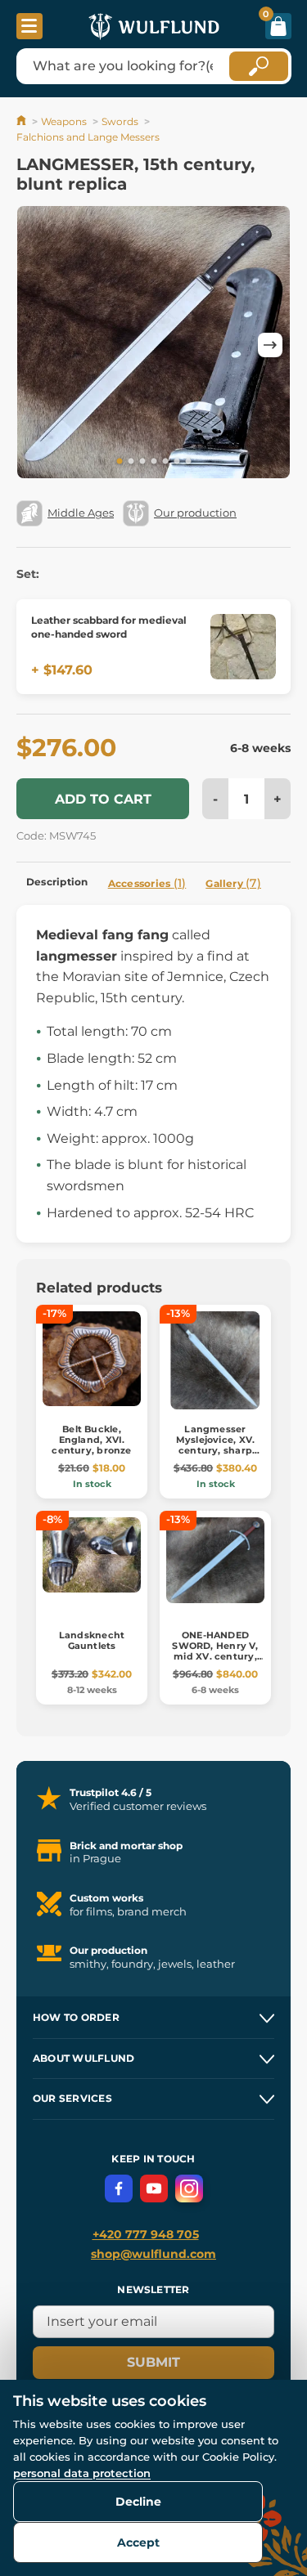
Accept (138, 2542)
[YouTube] (154, 2188)
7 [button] (188, 462)
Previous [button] (37, 345)
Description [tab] (57, 882)
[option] (153, 345)
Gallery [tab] (233, 883)
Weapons (64, 121)
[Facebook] (119, 2188)
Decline (138, 2502)
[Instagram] (189, 2188)
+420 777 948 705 (146, 2234)
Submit (153, 2362)
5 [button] (165, 462)
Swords (120, 121)
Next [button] (270, 345)
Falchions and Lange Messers (88, 137)
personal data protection (82, 2473)
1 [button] (120, 462)
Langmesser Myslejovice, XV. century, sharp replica (216, 1445)
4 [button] (154, 462)
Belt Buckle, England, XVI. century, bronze (91, 1440)
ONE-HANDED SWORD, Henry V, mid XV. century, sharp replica (215, 1651)
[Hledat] (259, 66)
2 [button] (131, 462)
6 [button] (177, 462)
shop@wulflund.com (153, 2254)
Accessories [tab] (147, 883)
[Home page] (23, 121)
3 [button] (142, 462)
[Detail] (243, 647)
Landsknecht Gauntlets (92, 1640)
